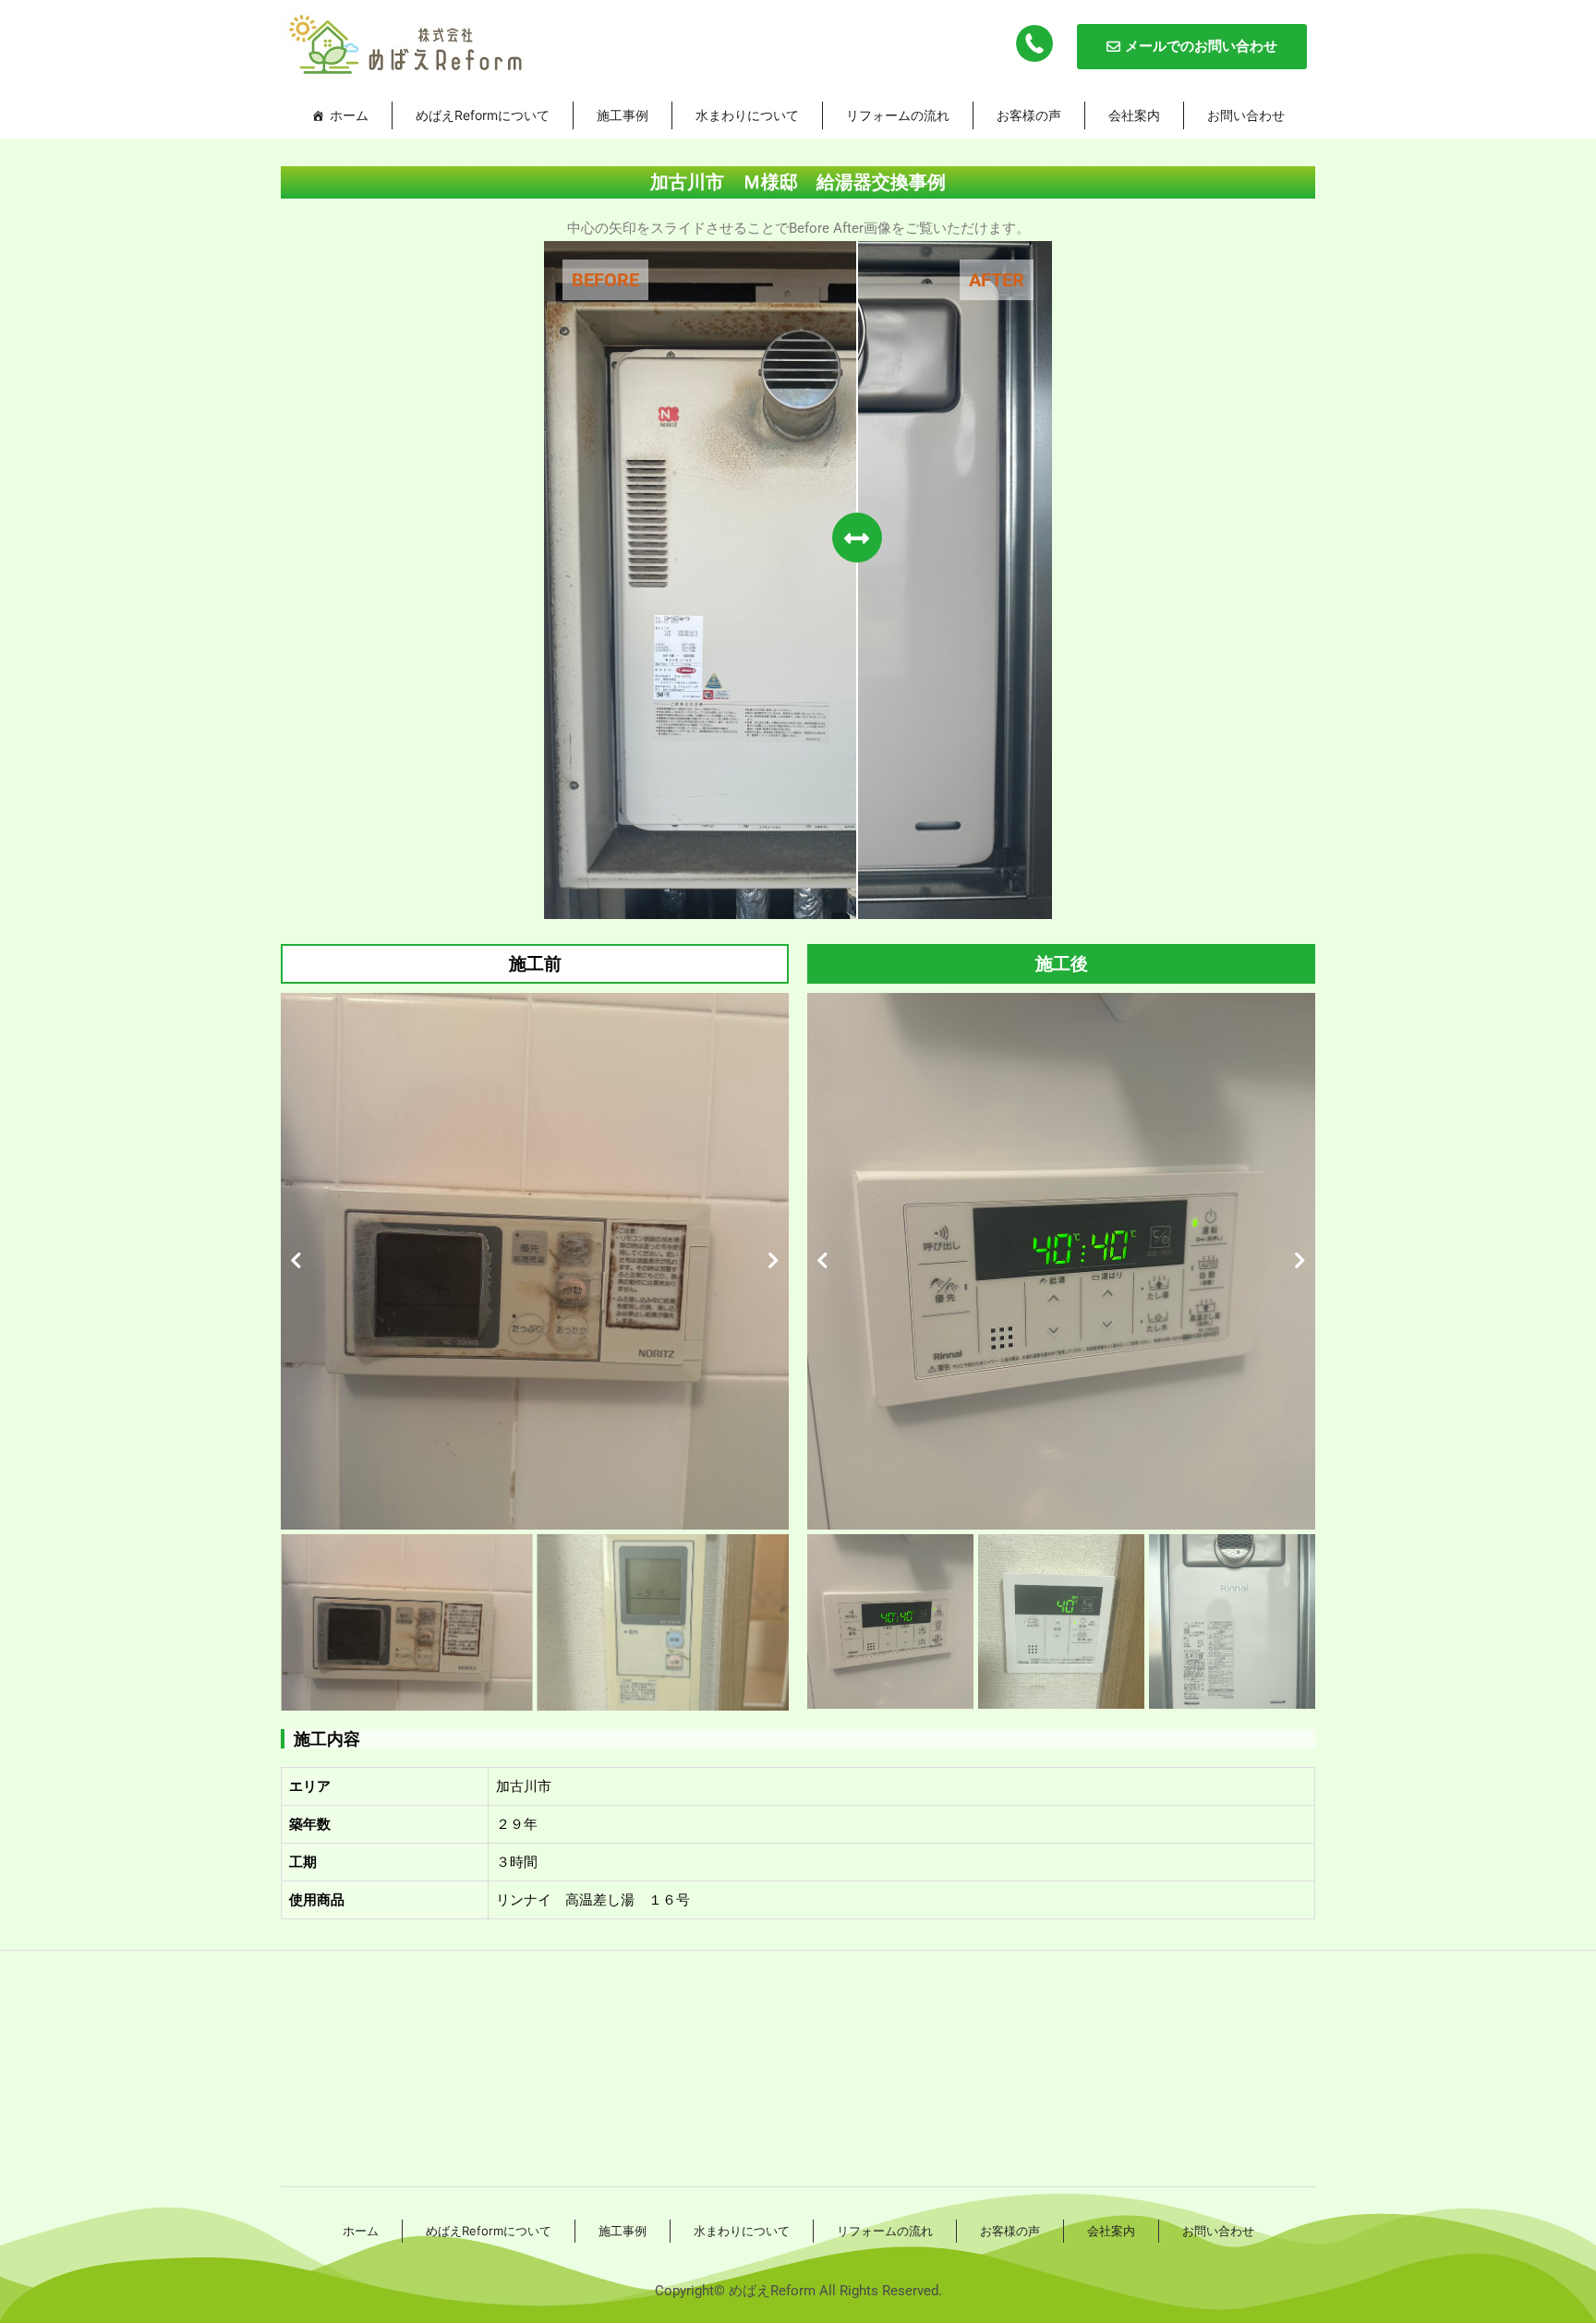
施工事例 (623, 115)
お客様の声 (1029, 115)
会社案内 (1134, 115)
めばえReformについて (483, 115)
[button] (296, 1261)
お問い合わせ (1246, 115)
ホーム (349, 115)
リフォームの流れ (898, 115)
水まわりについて (747, 115)
